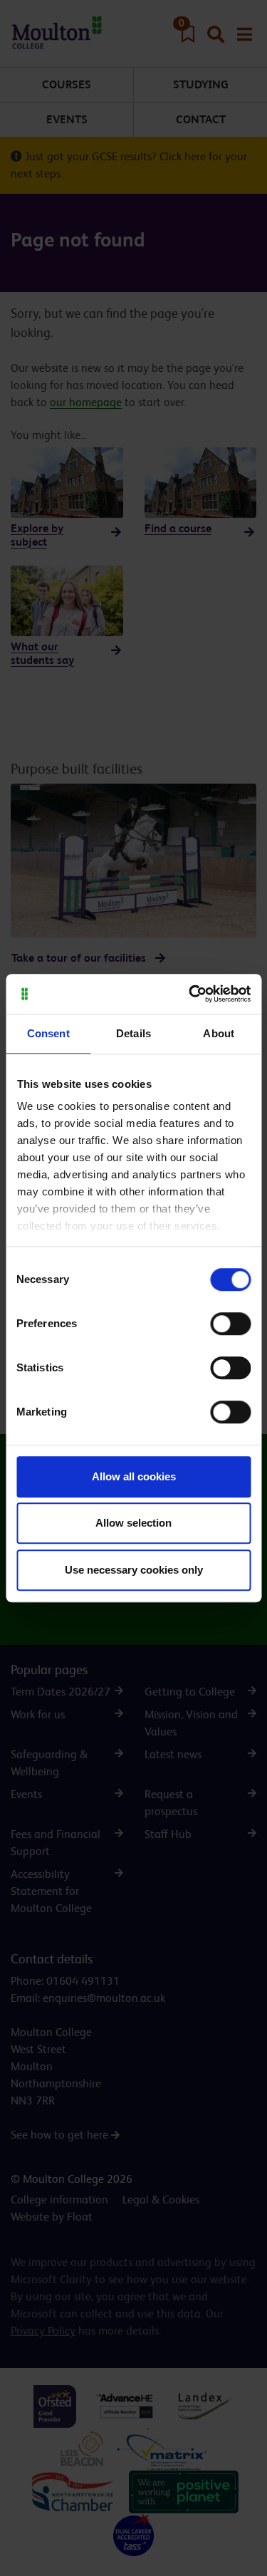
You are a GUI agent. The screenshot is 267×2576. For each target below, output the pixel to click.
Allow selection (133, 1523)
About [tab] (219, 1033)
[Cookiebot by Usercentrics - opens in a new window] (190, 994)
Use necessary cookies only (134, 1570)
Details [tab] (133, 1033)
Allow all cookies (134, 1476)
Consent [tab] (48, 1033)
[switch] (230, 1324)
